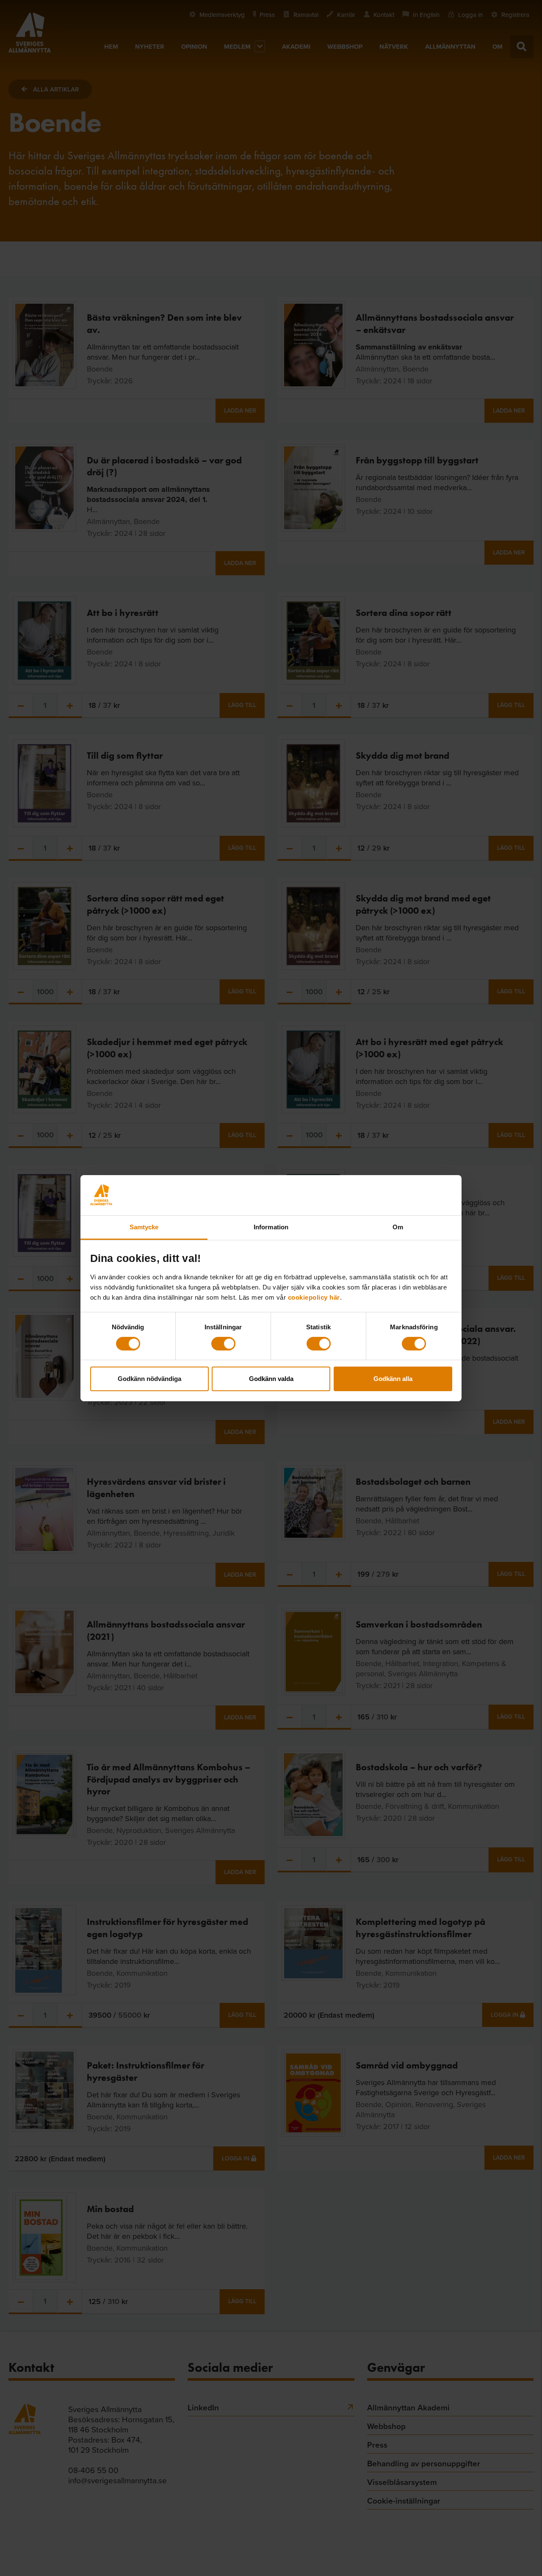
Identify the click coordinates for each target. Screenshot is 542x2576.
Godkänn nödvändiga (149, 1379)
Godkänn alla (393, 1379)
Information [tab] (271, 1227)
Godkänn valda (271, 1379)
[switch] (223, 1344)
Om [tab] (398, 1227)
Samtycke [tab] (144, 1227)
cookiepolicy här (314, 1297)
